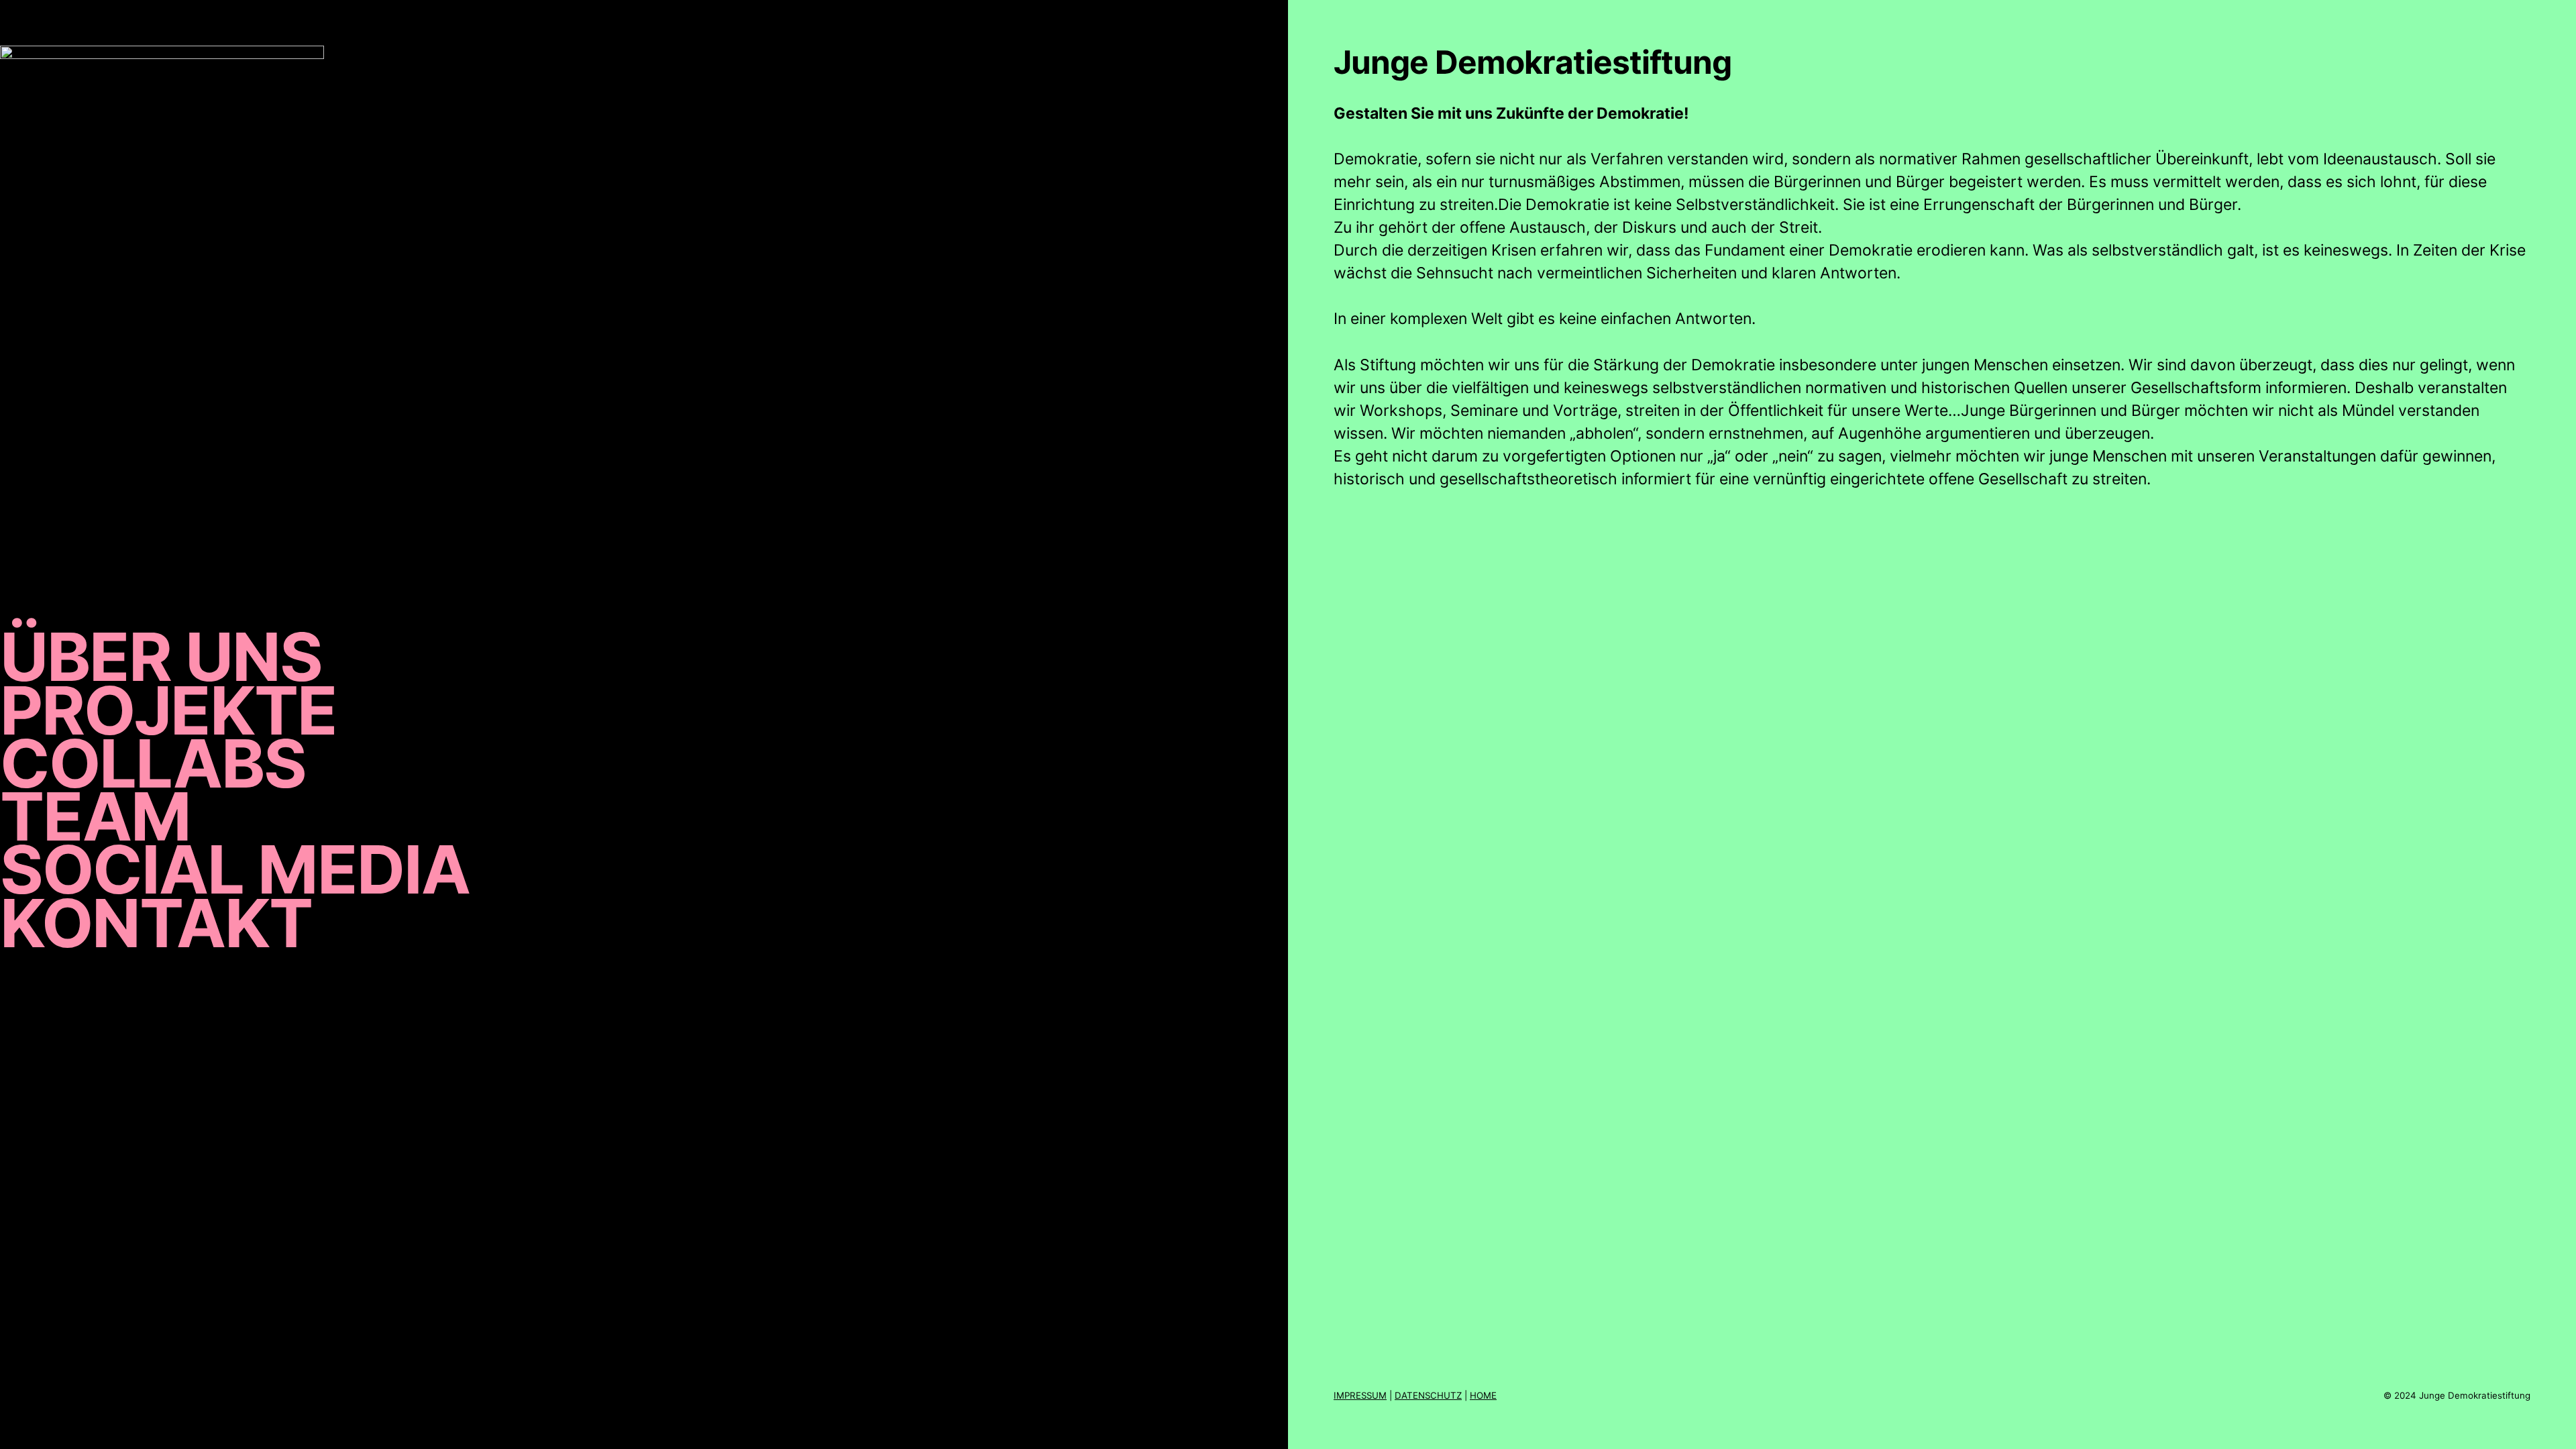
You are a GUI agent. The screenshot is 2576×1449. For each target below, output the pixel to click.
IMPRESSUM (1360, 1395)
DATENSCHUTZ (1428, 1395)
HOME (1483, 1395)
